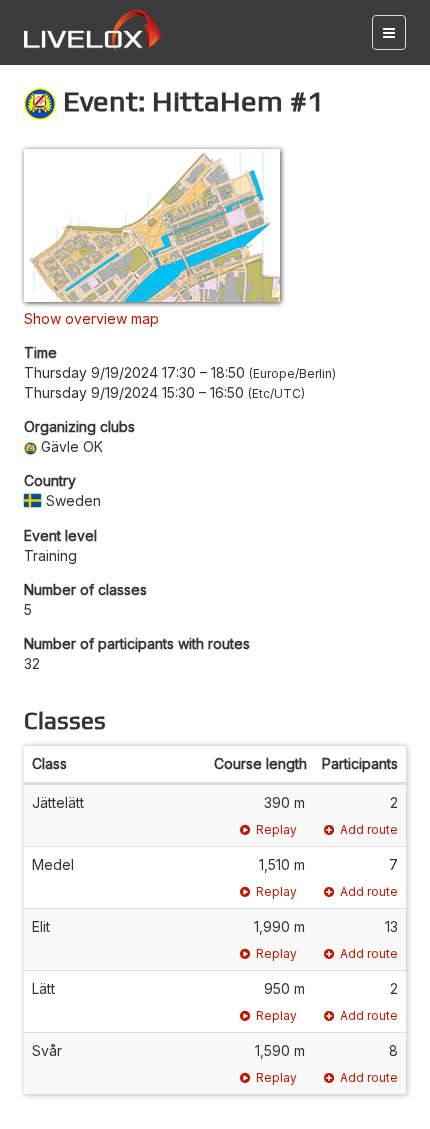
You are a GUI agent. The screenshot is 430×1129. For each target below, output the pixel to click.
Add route (369, 829)
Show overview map (91, 318)
